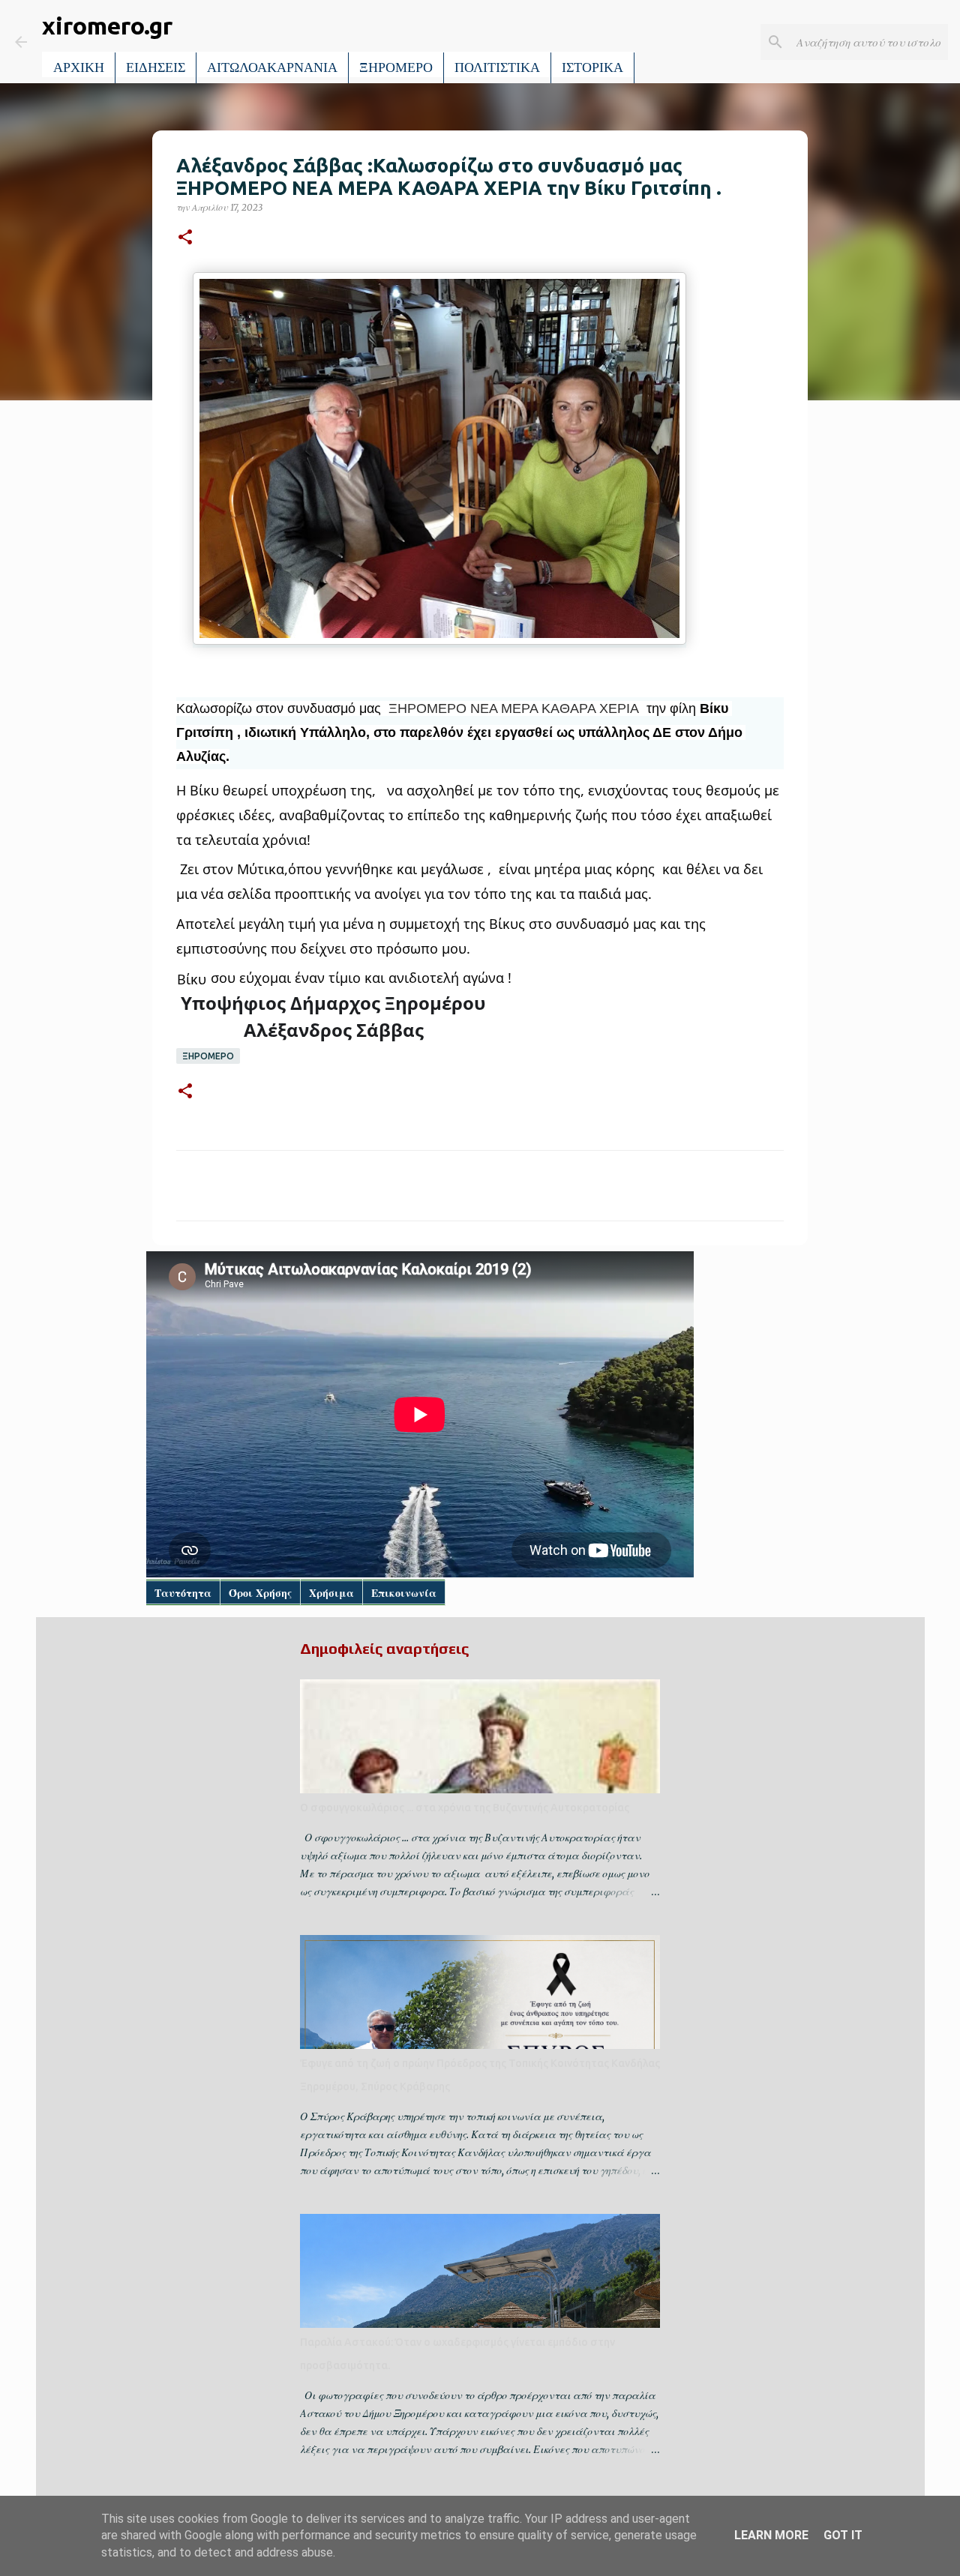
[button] (185, 238)
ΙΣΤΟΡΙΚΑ (592, 67)
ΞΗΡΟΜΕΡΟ (396, 67)
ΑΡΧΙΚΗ (79, 67)
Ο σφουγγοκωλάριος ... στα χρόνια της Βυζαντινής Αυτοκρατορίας (465, 1808)
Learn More (771, 2535)
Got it (843, 2535)
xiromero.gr (107, 25)
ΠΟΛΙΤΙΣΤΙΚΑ (497, 67)
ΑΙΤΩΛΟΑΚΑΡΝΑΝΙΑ (272, 67)
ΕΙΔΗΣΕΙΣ (156, 67)
